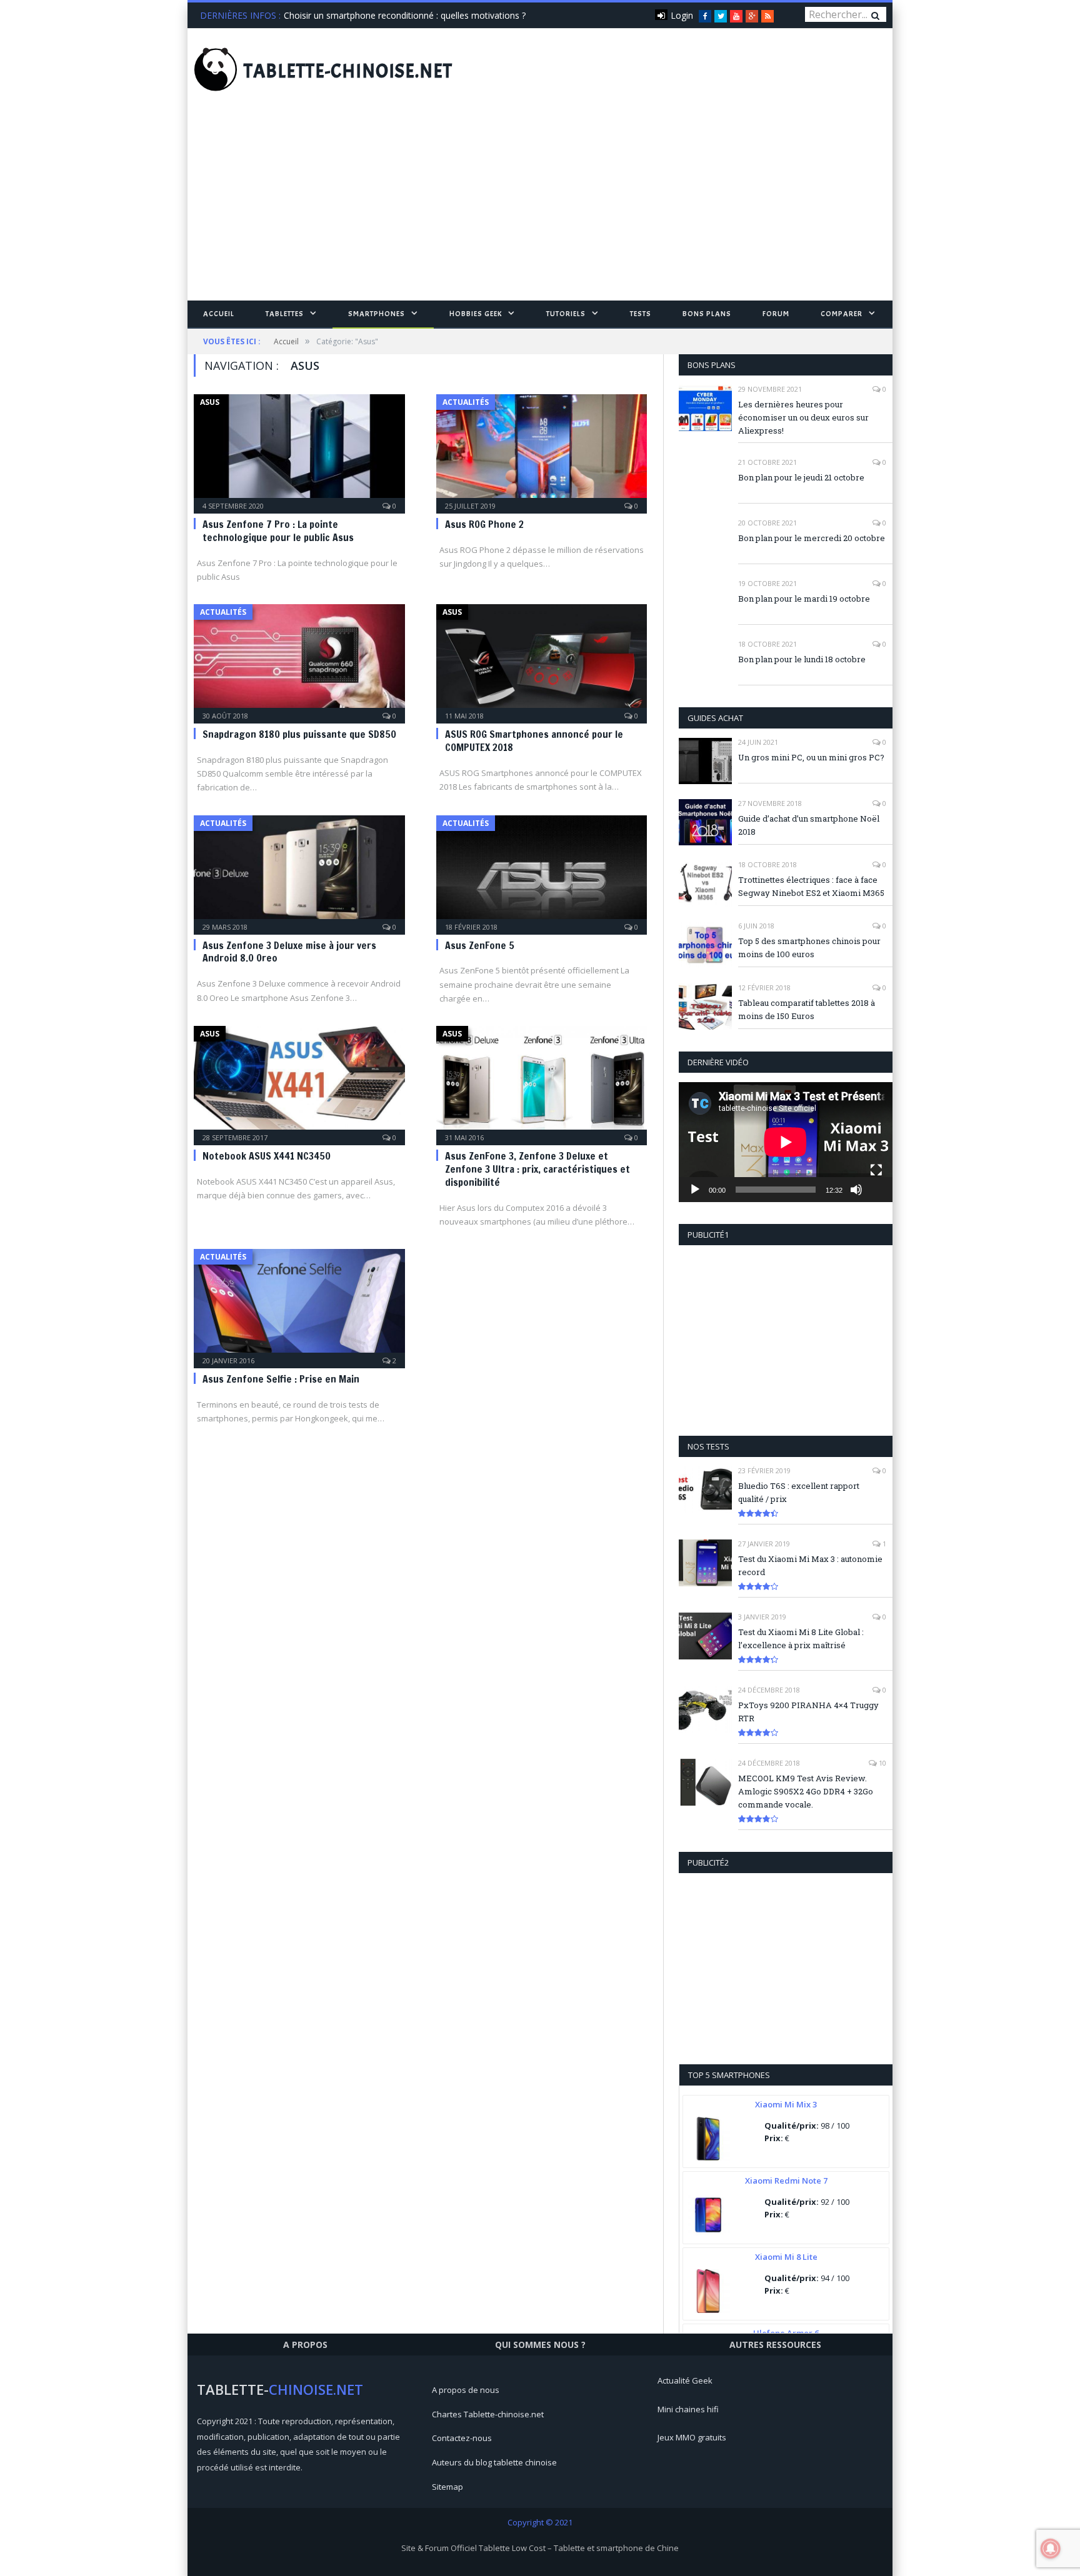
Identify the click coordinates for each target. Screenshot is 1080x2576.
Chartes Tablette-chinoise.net (488, 2414)
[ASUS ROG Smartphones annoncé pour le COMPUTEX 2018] (542, 660)
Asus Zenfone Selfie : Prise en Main (281, 1379)
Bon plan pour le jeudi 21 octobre (801, 477)
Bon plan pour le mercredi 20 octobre (812, 538)
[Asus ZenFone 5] (542, 871)
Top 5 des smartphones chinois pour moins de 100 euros (809, 947)
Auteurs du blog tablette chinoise (494, 2462)
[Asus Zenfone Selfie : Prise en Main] (299, 1305)
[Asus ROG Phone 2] (542, 450)
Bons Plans (707, 314)
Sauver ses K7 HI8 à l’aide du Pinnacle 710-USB (379, 16)
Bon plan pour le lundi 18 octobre (802, 659)
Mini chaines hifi (688, 2409)
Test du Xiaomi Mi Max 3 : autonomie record (810, 1565)
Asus (210, 402)
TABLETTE (348, 71)
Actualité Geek (685, 2380)
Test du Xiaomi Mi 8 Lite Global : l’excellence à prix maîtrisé (801, 1639)
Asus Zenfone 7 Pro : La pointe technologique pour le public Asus (278, 531)
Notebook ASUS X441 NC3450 (267, 1156)
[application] (786, 1142)
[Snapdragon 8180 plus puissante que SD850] (299, 660)
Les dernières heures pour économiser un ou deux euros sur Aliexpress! (803, 417)
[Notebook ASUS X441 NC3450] (299, 1082)
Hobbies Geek (476, 314)
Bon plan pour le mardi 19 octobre (804, 599)
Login (682, 15)
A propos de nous (466, 2390)
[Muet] (856, 1190)
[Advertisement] (540, 207)
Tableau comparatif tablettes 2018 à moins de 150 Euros (807, 1009)
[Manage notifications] (1051, 2549)
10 (882, 1763)
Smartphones (377, 314)
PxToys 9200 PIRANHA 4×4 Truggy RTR (808, 1712)
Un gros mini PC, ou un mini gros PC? (811, 757)
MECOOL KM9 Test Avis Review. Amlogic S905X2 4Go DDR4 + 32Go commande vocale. (806, 1791)
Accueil (219, 314)
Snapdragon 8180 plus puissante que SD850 (299, 734)
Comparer (842, 314)
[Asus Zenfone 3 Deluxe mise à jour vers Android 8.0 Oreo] (299, 871)
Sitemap (447, 2487)
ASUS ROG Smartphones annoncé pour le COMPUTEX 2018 (534, 741)
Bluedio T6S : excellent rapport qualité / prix (799, 1492)
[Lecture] (695, 1190)
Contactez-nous (462, 2438)
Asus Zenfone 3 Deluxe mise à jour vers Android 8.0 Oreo (289, 952)
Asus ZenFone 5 (480, 945)
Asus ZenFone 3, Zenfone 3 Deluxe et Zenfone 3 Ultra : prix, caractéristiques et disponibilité (537, 1169)
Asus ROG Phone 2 (484, 524)
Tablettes (285, 314)
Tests (641, 314)
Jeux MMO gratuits (692, 2437)
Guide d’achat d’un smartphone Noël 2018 (809, 825)
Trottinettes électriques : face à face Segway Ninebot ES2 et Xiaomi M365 (811, 886)
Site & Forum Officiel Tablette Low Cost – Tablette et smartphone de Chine (540, 2548)
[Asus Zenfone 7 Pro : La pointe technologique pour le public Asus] (299, 450)
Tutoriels (566, 314)
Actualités (466, 402)
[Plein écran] (876, 1170)
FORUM (776, 314)
